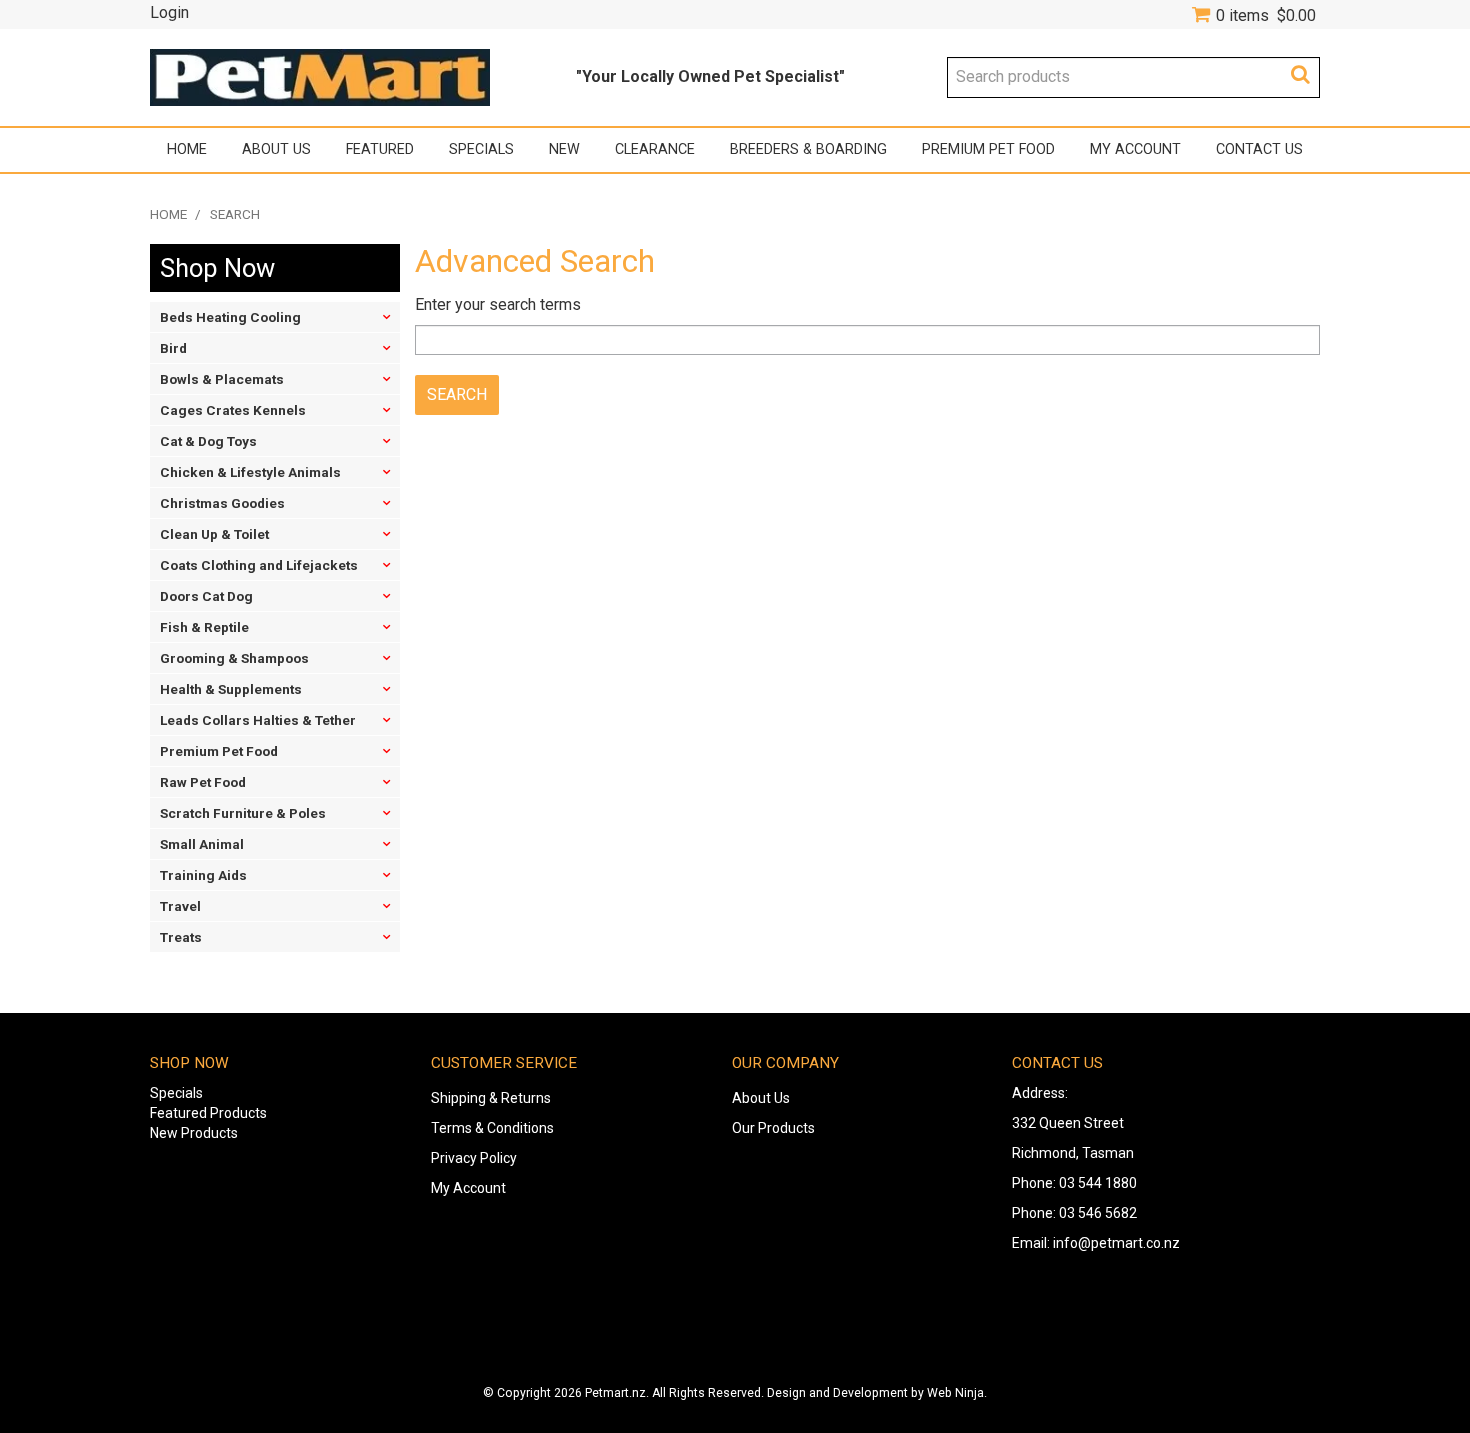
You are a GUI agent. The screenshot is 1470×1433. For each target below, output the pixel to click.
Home (187, 149)
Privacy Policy (474, 1158)
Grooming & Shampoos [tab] (234, 658)
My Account (1135, 149)
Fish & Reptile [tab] (204, 627)
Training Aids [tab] (203, 875)
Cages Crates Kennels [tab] (233, 410)
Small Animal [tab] (202, 844)
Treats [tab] (181, 937)
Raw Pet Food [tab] (203, 782)
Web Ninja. (957, 1393)
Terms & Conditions (492, 1128)
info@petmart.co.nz (1116, 1243)
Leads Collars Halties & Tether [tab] (258, 720)
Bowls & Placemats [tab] (222, 379)
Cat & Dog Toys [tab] (208, 441)
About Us (276, 149)
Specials (481, 149)
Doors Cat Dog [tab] (206, 596)
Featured (380, 149)
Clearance (655, 149)
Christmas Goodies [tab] (222, 503)
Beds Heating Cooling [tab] (230, 317)
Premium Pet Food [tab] (219, 751)
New (564, 149)
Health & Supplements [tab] (231, 689)
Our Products (773, 1128)
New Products (194, 1133)
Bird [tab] (173, 348)
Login (169, 13)
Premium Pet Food (988, 149)
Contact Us (1259, 149)
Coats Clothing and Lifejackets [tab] (259, 565)
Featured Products (208, 1113)
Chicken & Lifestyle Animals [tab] (250, 472)
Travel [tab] (180, 906)
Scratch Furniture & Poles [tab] (243, 813)
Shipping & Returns (491, 1098)
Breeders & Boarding (808, 149)
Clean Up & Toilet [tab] (214, 534)
